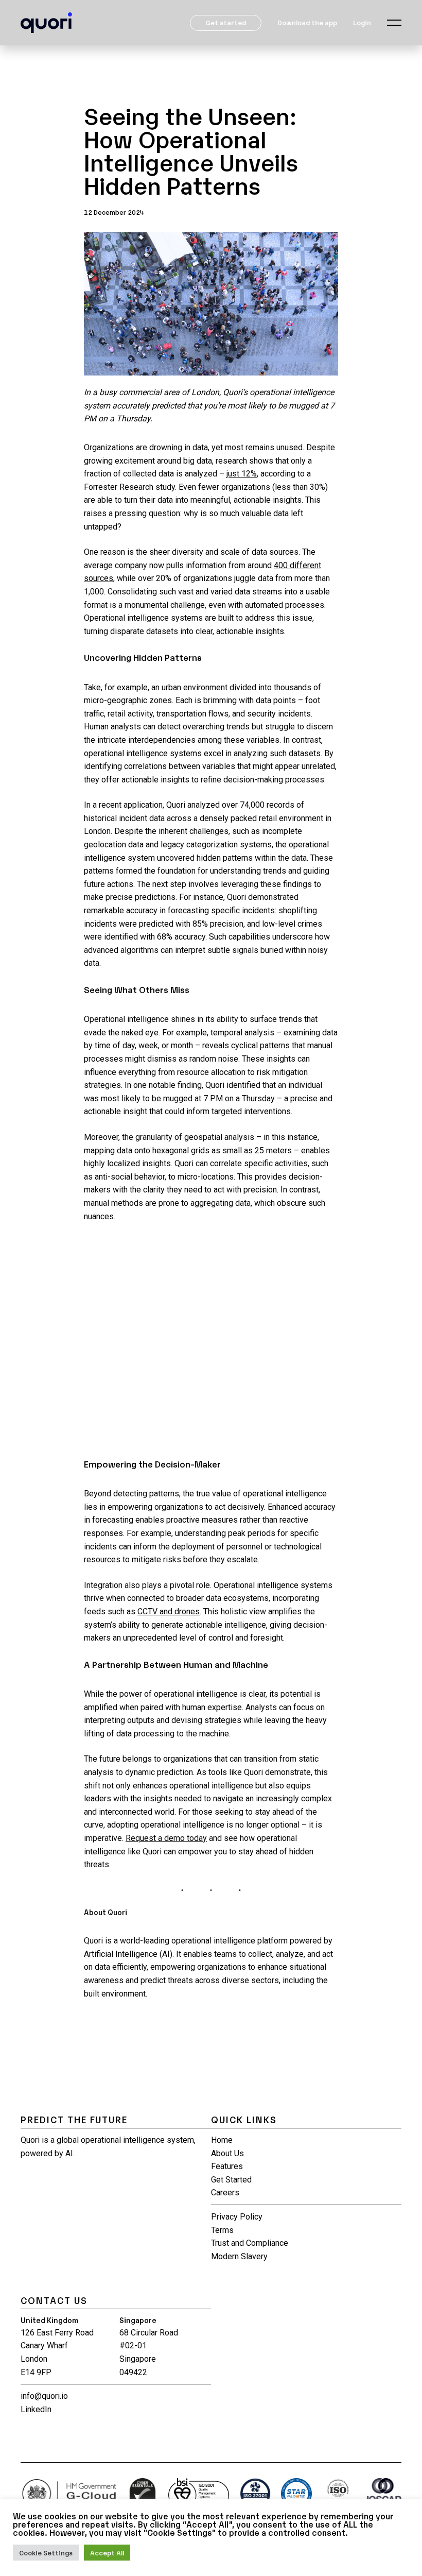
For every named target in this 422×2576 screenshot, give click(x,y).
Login (362, 22)
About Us (227, 2153)
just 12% (242, 474)
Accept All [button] (107, 2553)
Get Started (231, 2180)
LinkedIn (36, 2409)
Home (222, 2140)
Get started (226, 22)
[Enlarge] (325, 252)
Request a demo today (166, 1838)
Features (227, 2166)
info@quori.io (44, 2396)
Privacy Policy (237, 2217)
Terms (222, 2230)
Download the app (307, 22)
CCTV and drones (169, 1611)
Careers (225, 2193)
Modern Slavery (239, 2256)
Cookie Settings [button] (46, 2553)
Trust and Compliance (250, 2243)
